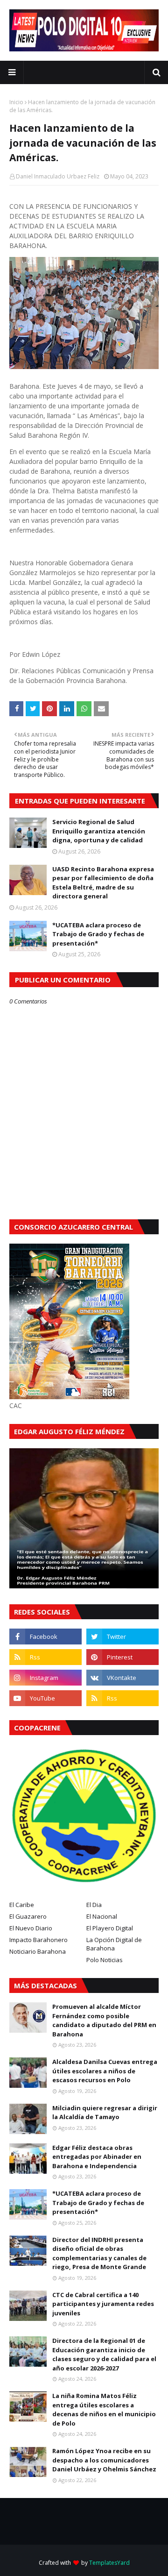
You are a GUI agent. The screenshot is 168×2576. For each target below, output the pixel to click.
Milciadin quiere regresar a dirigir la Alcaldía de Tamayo (105, 2113)
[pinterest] (122, 1657)
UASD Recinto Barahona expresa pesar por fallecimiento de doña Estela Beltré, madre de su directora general (103, 883)
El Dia (94, 1905)
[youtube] (45, 1698)
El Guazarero (28, 1916)
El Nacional (102, 1916)
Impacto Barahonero (38, 1940)
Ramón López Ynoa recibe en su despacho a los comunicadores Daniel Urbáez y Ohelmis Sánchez (104, 2460)
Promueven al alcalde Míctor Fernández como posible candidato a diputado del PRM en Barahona (104, 2020)
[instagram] (45, 1678)
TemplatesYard (109, 2563)
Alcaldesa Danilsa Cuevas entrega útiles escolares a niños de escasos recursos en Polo (105, 2071)
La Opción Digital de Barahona (114, 1944)
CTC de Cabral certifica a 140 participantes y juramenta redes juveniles (103, 2304)
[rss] (45, 1657)
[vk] (122, 1678)
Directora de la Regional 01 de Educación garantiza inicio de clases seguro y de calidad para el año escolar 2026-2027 (104, 2354)
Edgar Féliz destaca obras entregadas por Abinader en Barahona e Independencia (97, 2157)
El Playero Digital (110, 1928)
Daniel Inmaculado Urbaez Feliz (58, 176)
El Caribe (22, 1905)
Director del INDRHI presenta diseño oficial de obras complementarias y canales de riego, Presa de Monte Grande (99, 2253)
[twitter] (122, 1637)
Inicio (16, 102)
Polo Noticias (105, 1960)
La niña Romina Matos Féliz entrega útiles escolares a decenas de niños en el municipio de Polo (104, 2409)
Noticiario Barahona (38, 1951)
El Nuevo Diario (31, 1928)
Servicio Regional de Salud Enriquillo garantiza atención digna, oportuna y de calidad (99, 831)
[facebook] (45, 1637)
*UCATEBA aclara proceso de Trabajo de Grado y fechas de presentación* (98, 934)
